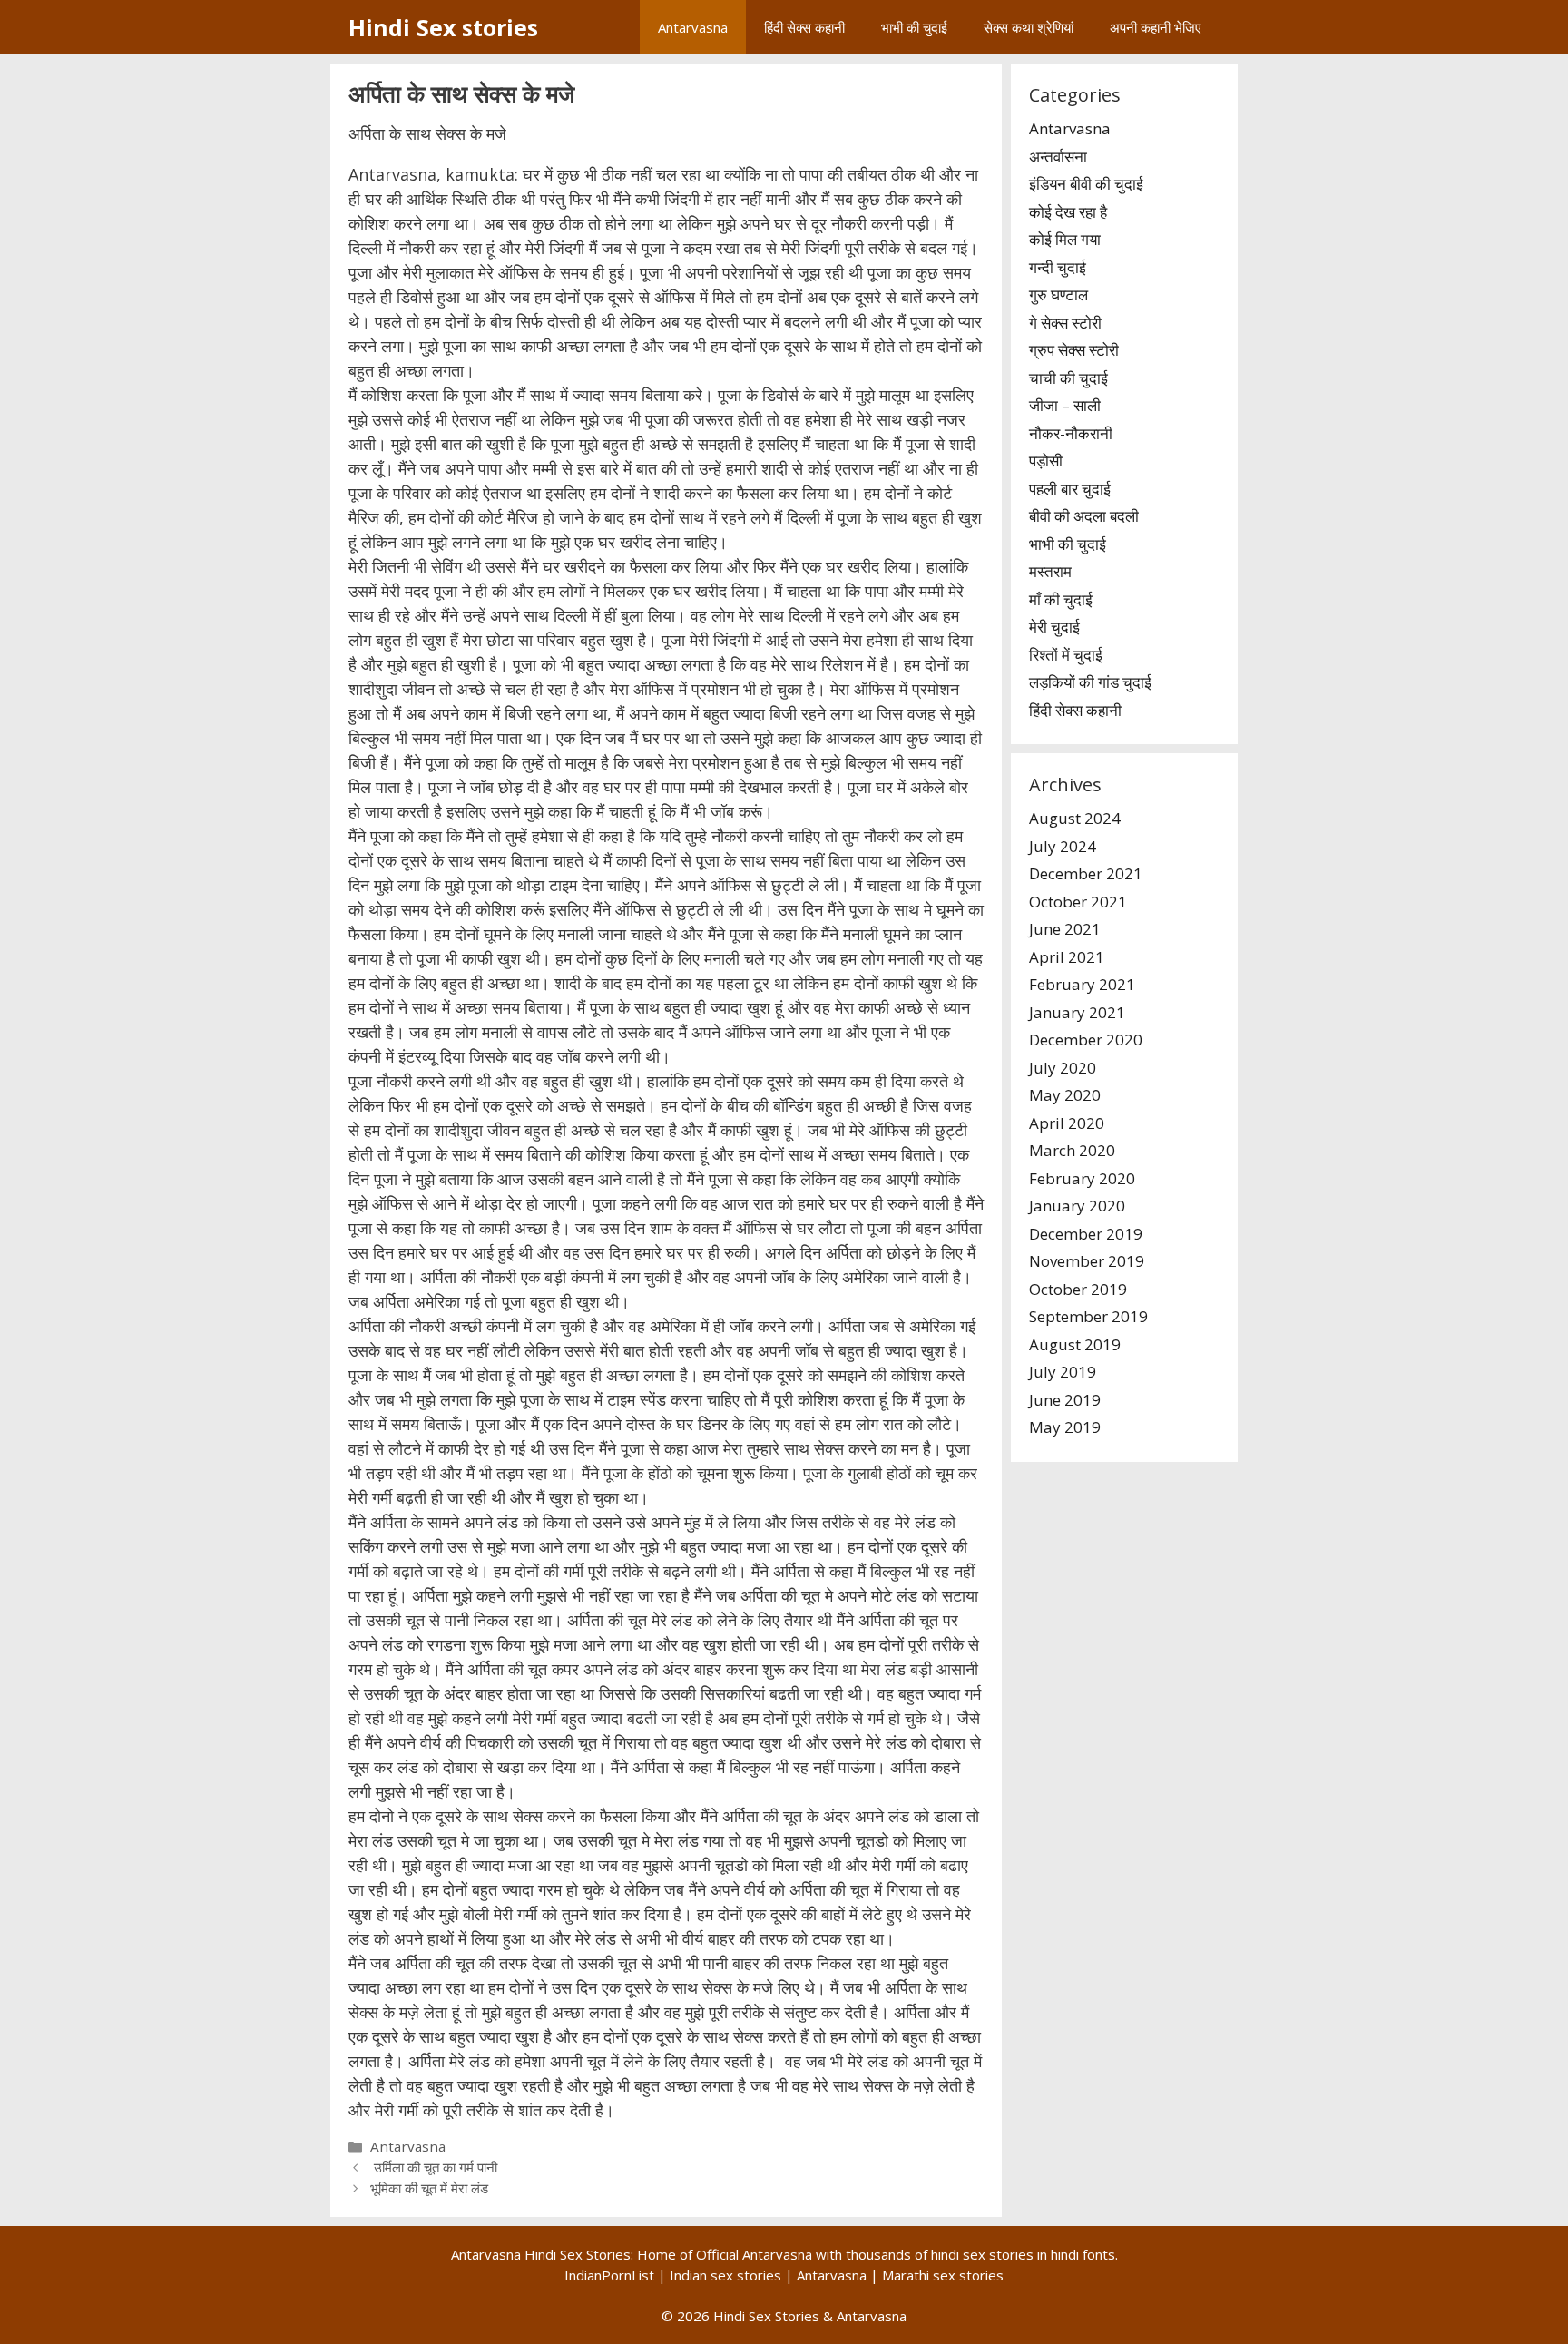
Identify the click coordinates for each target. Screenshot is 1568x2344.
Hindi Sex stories (443, 27)
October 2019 (1078, 1289)
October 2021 (1078, 902)
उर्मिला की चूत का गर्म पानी (434, 2167)
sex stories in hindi (1021, 2254)
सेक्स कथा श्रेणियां (1029, 27)
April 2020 (1067, 1123)
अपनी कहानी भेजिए (1156, 27)
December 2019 (1086, 1234)
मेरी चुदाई (1054, 627)
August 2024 (1075, 818)
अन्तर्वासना (1058, 157)
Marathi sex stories (943, 2275)
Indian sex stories (725, 2275)
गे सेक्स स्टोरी (1065, 323)
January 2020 (1077, 1206)
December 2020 (1086, 1040)
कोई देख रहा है (1068, 212)
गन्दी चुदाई (1058, 267)
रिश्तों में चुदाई (1066, 655)
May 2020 (1065, 1095)
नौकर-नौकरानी (1071, 433)
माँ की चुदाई (1061, 599)
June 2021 (1065, 929)
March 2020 (1072, 1150)
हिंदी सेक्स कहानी (804, 27)
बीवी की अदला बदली (1084, 516)
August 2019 (1075, 1344)
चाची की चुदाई (1068, 378)
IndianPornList (609, 2275)
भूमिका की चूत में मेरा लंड (429, 2188)
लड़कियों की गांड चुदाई (1090, 682)
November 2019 (1087, 1261)
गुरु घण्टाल (1058, 294)
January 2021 (1077, 1012)
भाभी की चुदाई (914, 27)
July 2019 (1063, 1372)
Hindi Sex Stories (766, 2316)
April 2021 (1067, 957)
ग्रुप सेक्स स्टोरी (1074, 350)
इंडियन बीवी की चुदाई (1086, 184)
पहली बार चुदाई (1070, 489)
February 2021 (1082, 984)
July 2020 (1063, 1068)
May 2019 (1065, 1427)
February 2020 (1082, 1178)
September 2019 (1088, 1316)
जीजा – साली (1065, 405)
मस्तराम (1050, 571)
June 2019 (1065, 1400)
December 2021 (1086, 873)
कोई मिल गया (1065, 239)
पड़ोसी (1046, 461)
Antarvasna (693, 27)
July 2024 (1063, 846)
